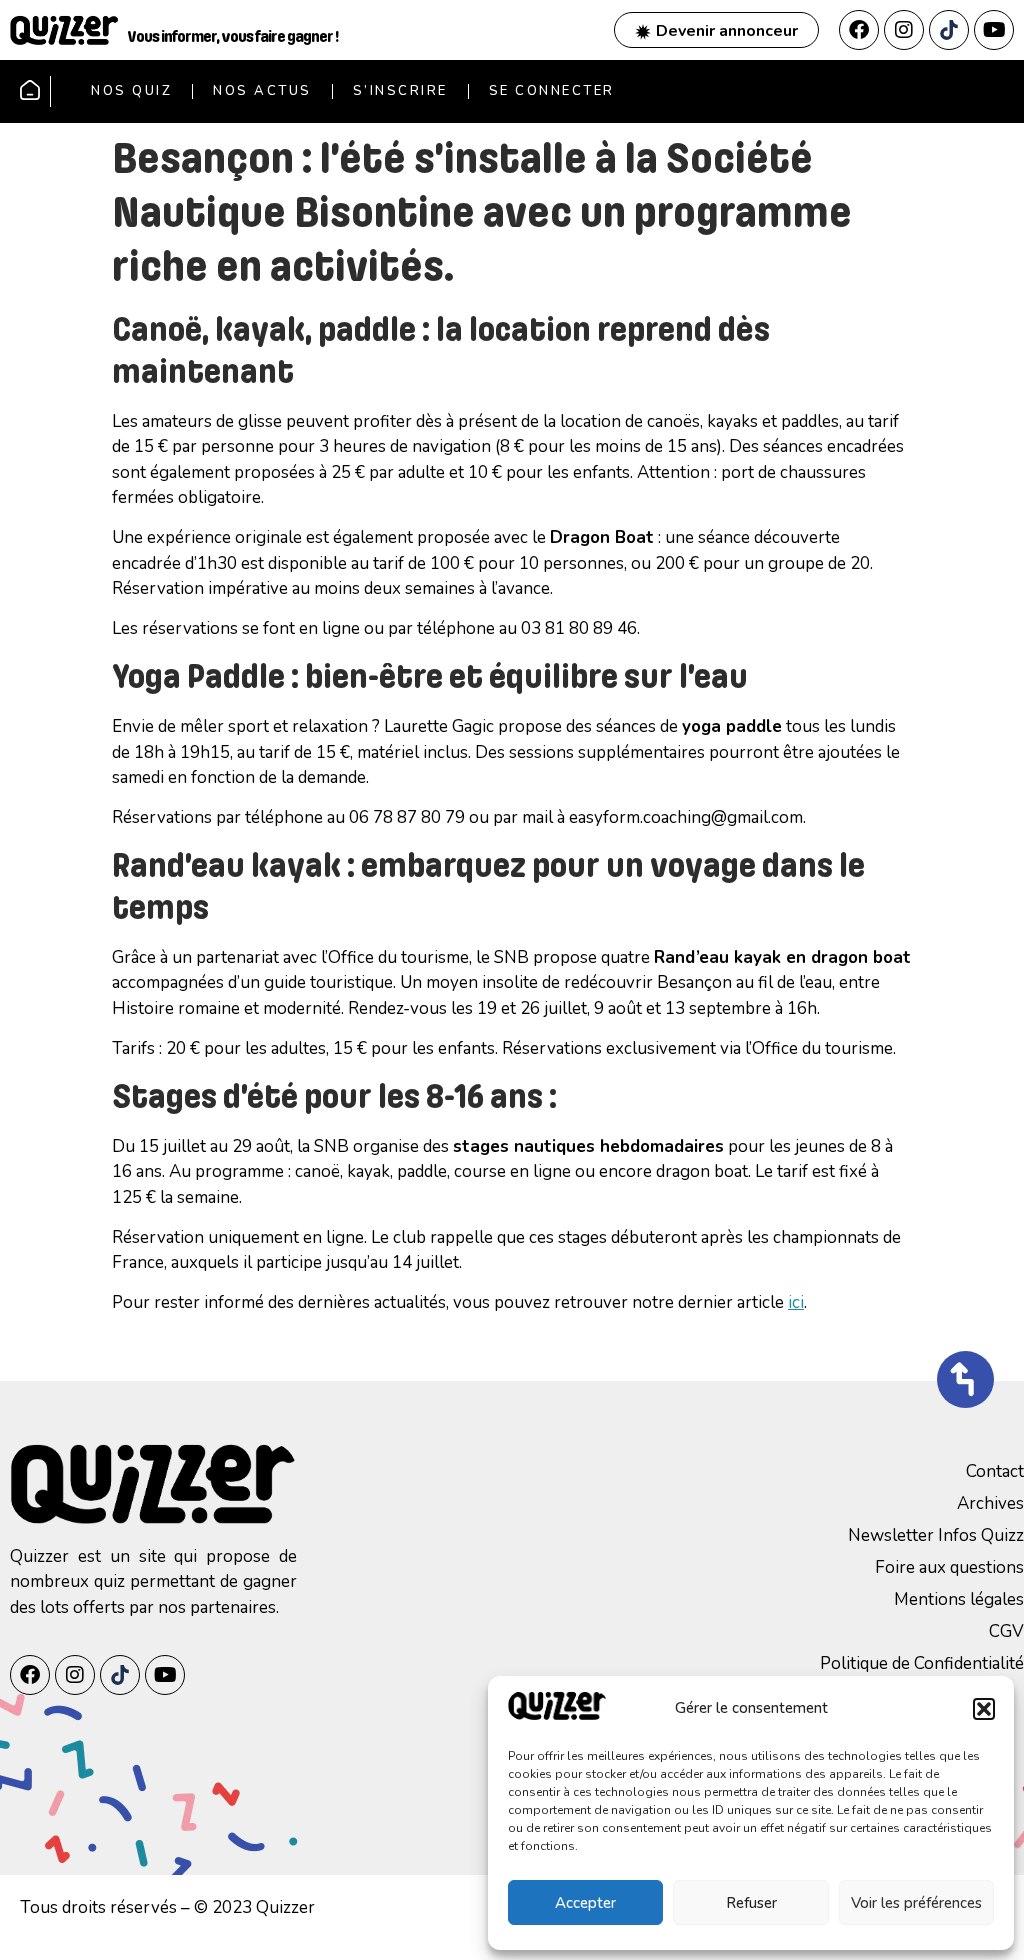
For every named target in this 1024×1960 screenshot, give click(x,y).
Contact (995, 1471)
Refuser (751, 1903)
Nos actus (262, 91)
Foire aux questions (949, 1567)
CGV (1006, 1631)
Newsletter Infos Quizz (936, 1535)
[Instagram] (904, 30)
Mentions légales (959, 1599)
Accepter (585, 1903)
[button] (984, 1709)
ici (796, 1302)
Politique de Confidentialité (922, 1663)
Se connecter (552, 91)
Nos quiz (131, 91)
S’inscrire (400, 91)
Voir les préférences (916, 1903)
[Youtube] (994, 30)
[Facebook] (859, 30)
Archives (990, 1503)
